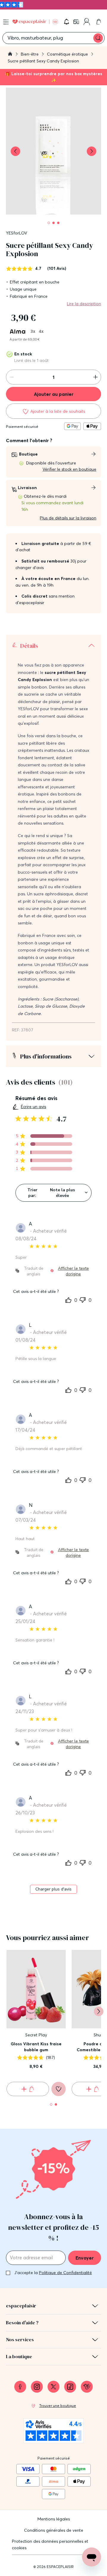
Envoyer (85, 2258)
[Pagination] (49, 223)
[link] (77, 22)
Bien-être (30, 54)
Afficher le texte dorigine (73, 1271)
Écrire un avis (33, 1107)
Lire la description (84, 304)
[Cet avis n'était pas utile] (83, 1299)
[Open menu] (6, 22)
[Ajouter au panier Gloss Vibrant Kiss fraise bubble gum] (28, 2089)
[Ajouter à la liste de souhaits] (59, 2089)
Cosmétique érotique (68, 54)
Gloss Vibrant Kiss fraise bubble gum (36, 2047)
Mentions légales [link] (54, 2519)
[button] (67, 22)
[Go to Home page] (35, 22)
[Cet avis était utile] (68, 1300)
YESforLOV (16, 233)
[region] (44, 1136)
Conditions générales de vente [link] (54, 2530)
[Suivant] (99, 2011)
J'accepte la (53, 2273)
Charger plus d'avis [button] (53, 1889)
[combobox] (53, 1193)
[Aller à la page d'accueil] (10, 55)
